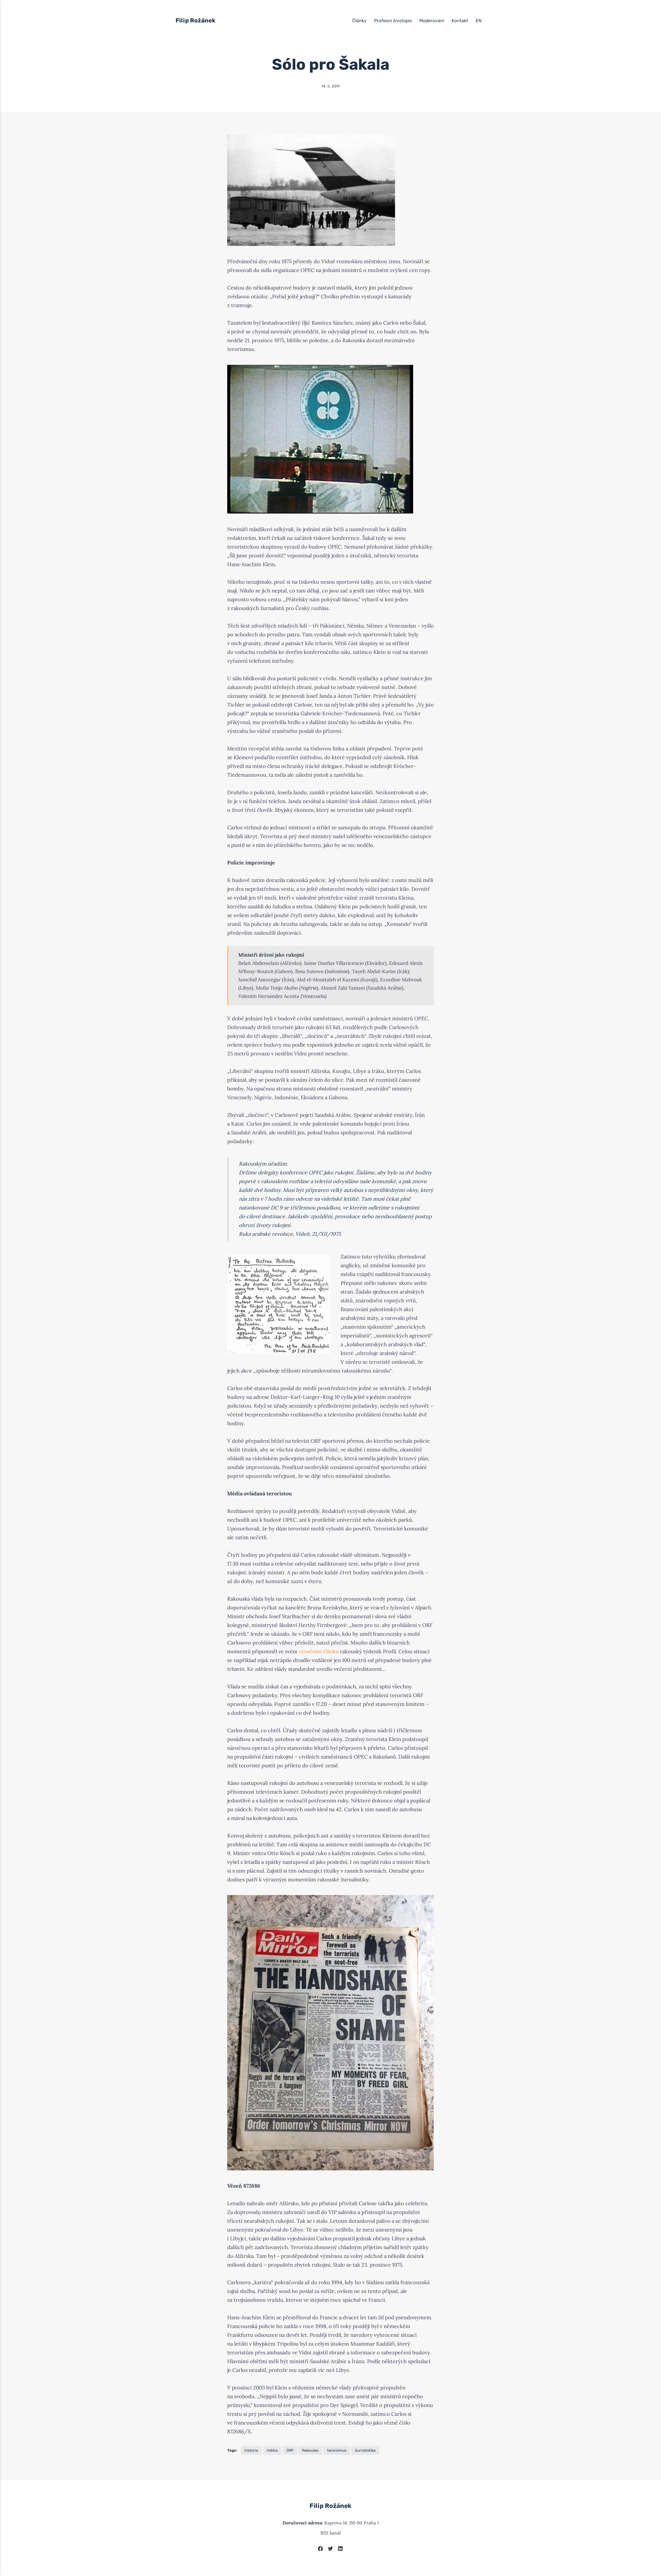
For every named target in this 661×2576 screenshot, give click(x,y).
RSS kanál (331, 2533)
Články (359, 21)
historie (251, 2450)
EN (479, 21)
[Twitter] (330, 2549)
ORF (290, 2450)
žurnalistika (365, 2450)
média (272, 2450)
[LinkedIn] (340, 2549)
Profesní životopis (393, 21)
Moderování (432, 21)
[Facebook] (320, 2549)
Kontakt (460, 21)
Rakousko (310, 2450)
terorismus (337, 2450)
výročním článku (319, 1651)
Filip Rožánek (195, 21)
